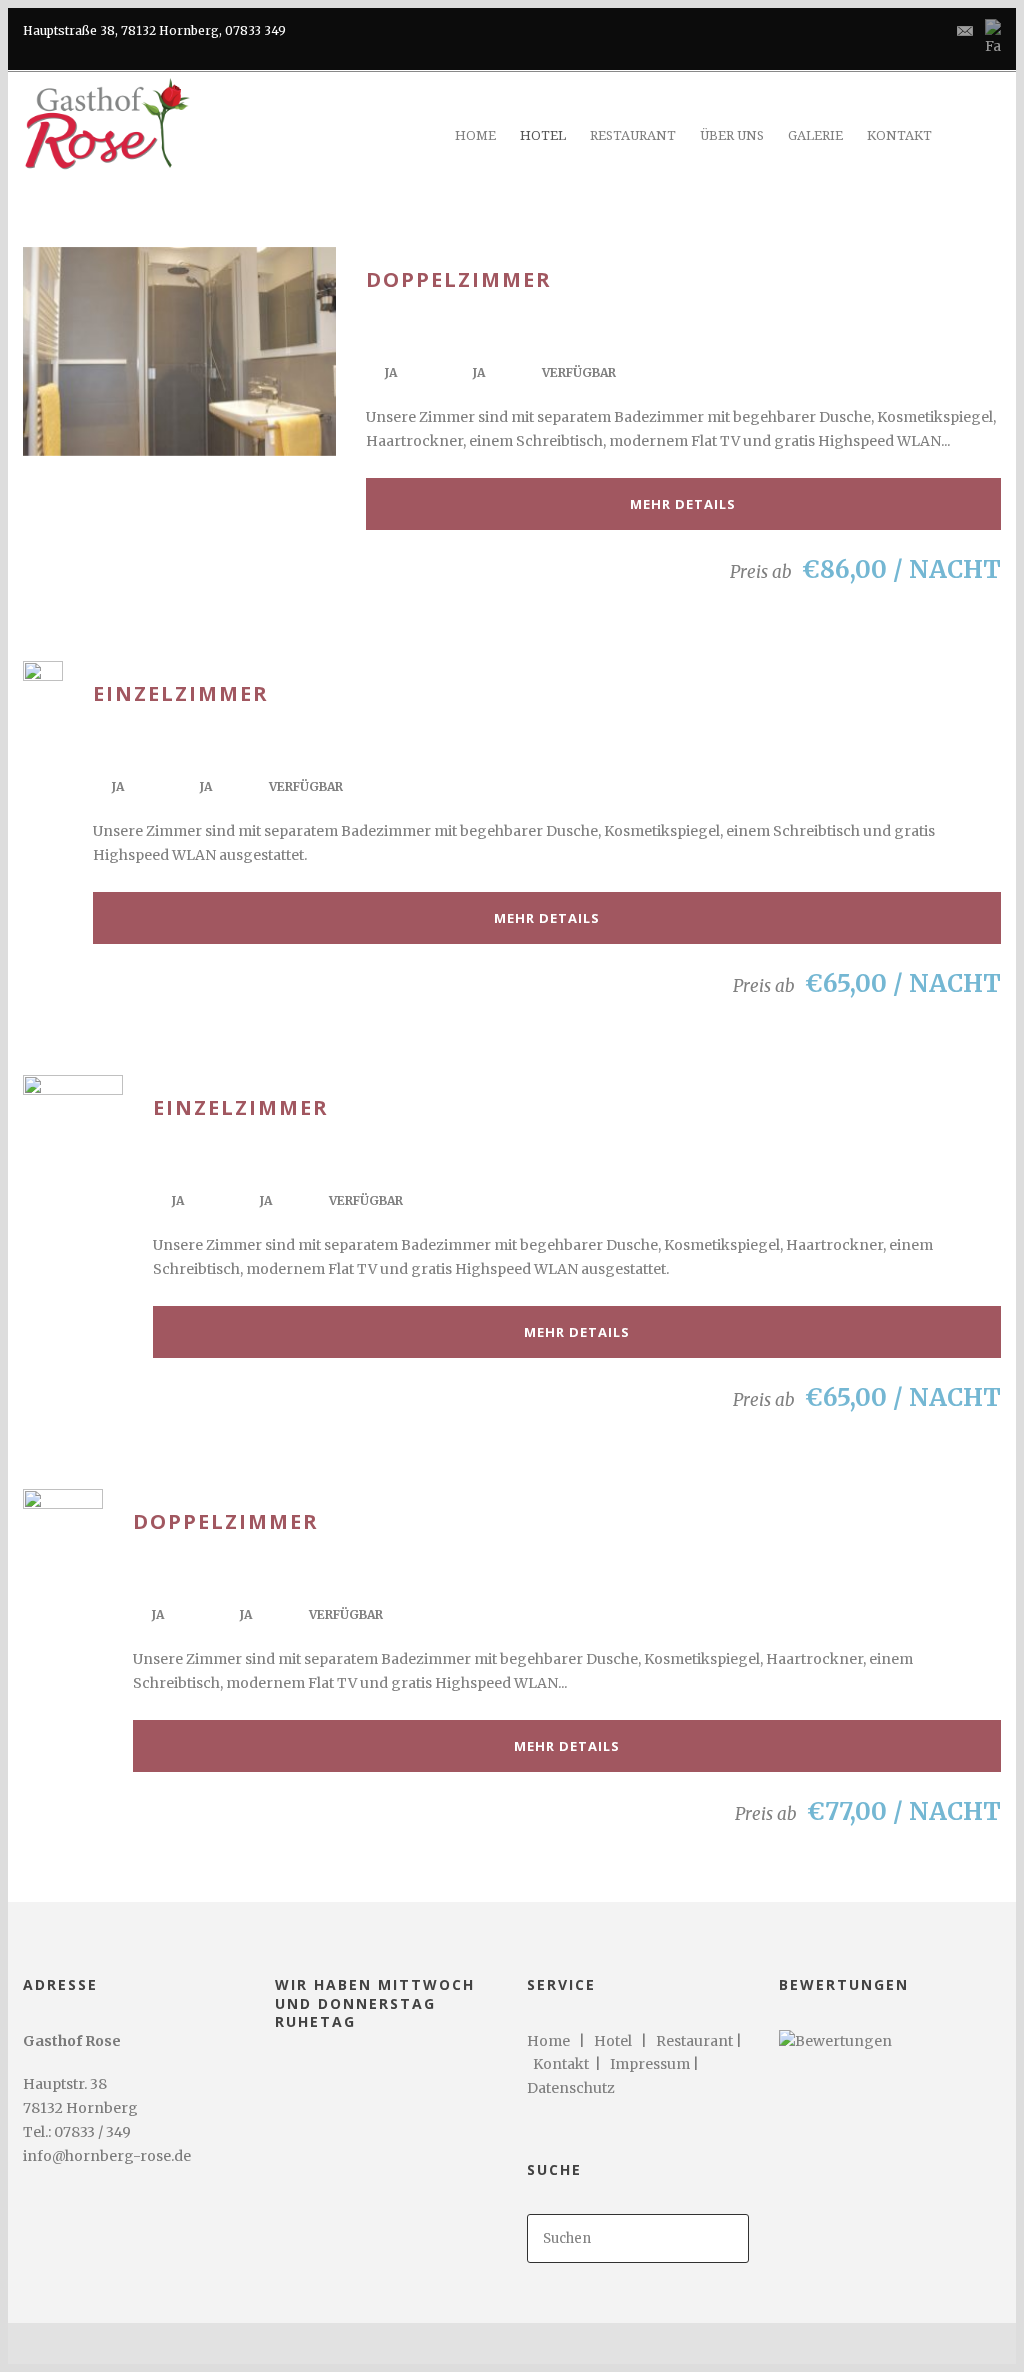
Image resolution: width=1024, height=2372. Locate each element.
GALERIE (815, 135)
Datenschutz (571, 2088)
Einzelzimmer (181, 693)
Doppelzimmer (459, 279)
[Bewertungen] (835, 2041)
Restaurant (694, 2041)
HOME (475, 135)
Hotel (613, 2041)
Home (548, 2041)
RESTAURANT (633, 135)
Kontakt (564, 2064)
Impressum (650, 2064)
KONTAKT (899, 135)
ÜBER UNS (732, 135)
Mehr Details (683, 504)
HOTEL (543, 135)
